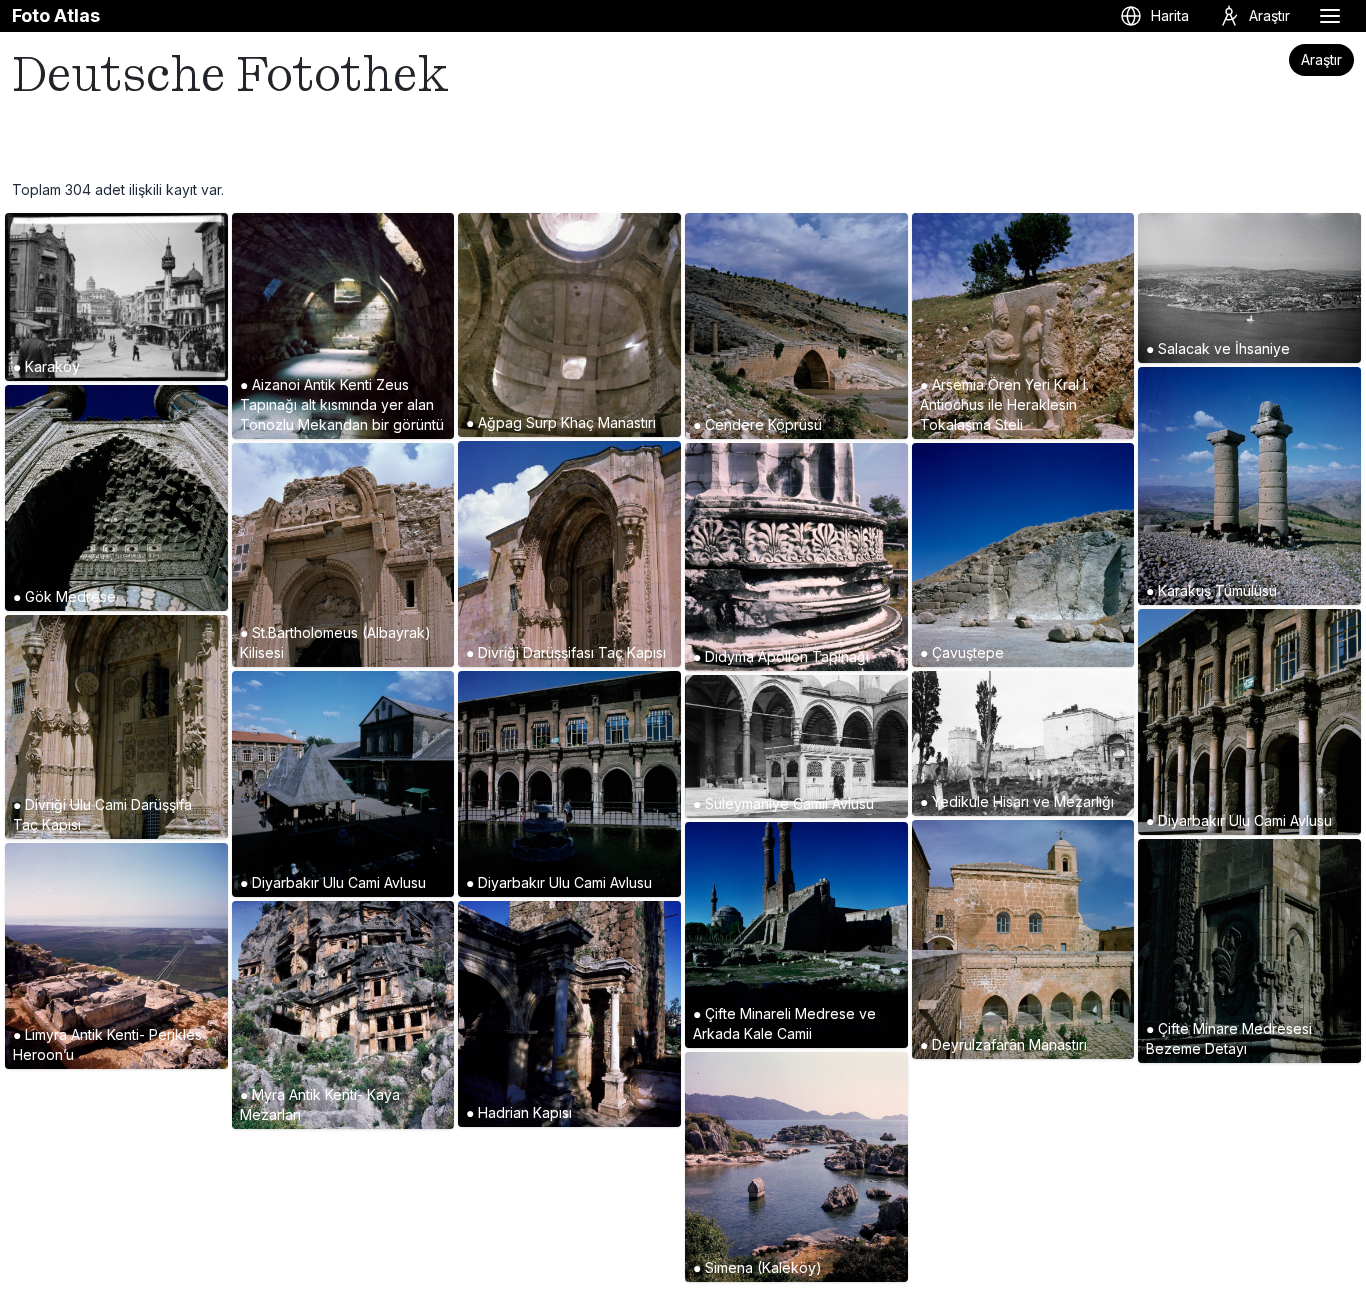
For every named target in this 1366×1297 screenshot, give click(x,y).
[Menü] (1330, 16)
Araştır (1321, 59)
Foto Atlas (56, 15)
